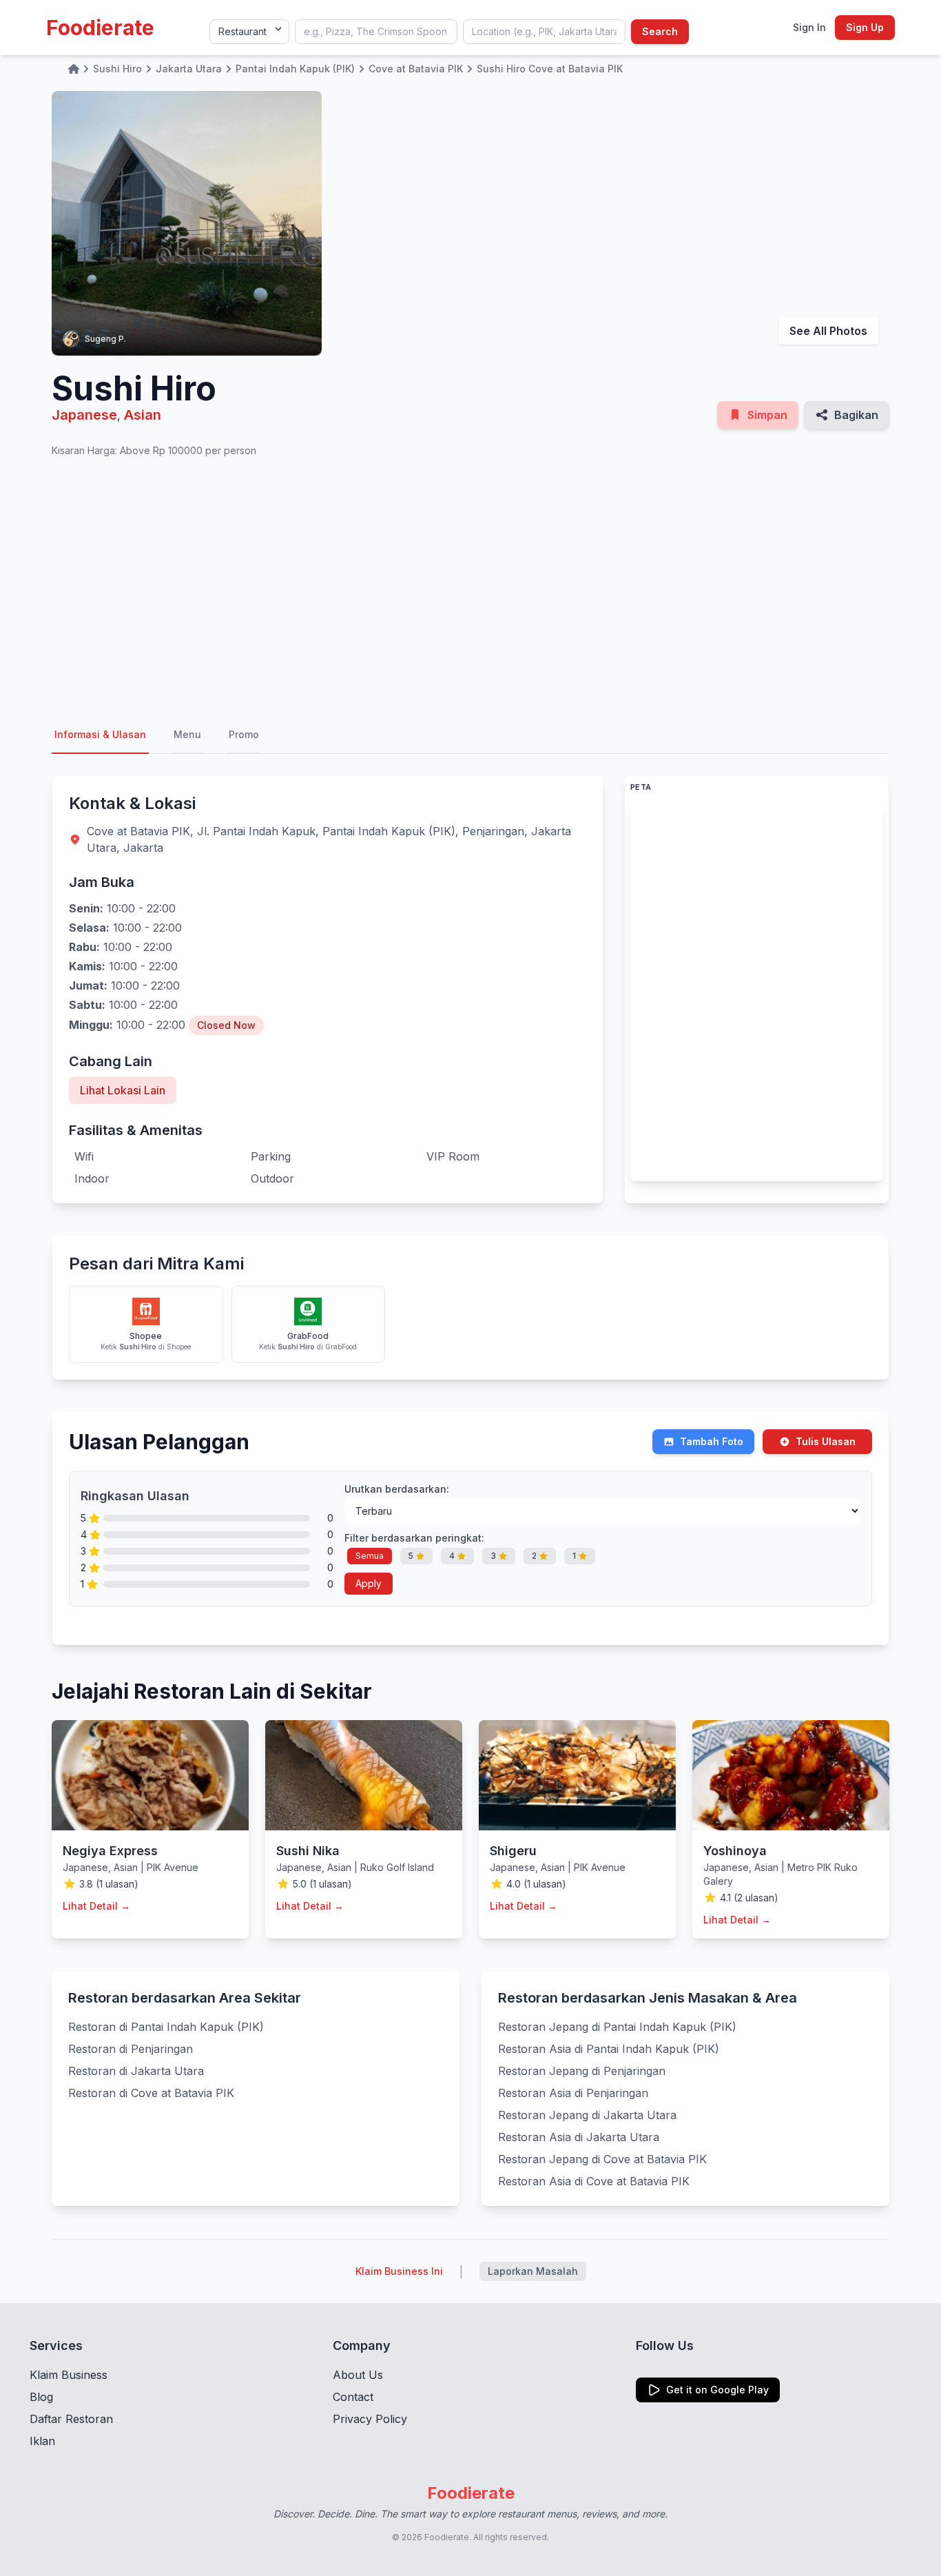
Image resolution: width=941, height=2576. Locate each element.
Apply (369, 1583)
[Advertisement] (470, 587)
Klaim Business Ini (399, 2271)
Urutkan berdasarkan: (397, 1489)
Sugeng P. (105, 339)
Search (660, 31)
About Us (358, 2375)
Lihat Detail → (96, 1906)
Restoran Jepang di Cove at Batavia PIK (602, 2159)
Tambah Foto (712, 1441)
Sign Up (865, 27)
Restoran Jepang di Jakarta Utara (587, 2115)
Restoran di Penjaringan (131, 2049)
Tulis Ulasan (826, 1441)
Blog (41, 2397)
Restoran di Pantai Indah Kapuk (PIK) (166, 2027)
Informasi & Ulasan (100, 734)
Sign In (809, 27)
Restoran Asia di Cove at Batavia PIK (594, 2181)
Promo (244, 734)
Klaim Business (69, 2375)
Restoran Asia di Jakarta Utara (579, 2137)
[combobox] (376, 32)
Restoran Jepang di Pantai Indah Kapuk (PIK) (617, 2027)
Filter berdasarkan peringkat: (414, 1538)
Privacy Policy (370, 2419)
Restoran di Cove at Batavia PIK (151, 2093)
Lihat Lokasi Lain (123, 1090)
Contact (353, 2397)
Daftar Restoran (71, 2419)
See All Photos (828, 331)
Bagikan (856, 415)
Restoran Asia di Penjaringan (573, 2093)
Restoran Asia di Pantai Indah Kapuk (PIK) (609, 2049)
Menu (187, 734)
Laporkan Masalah (533, 2271)
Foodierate (100, 28)
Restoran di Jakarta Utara (136, 2071)
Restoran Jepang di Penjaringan (582, 2071)
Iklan (42, 2441)
